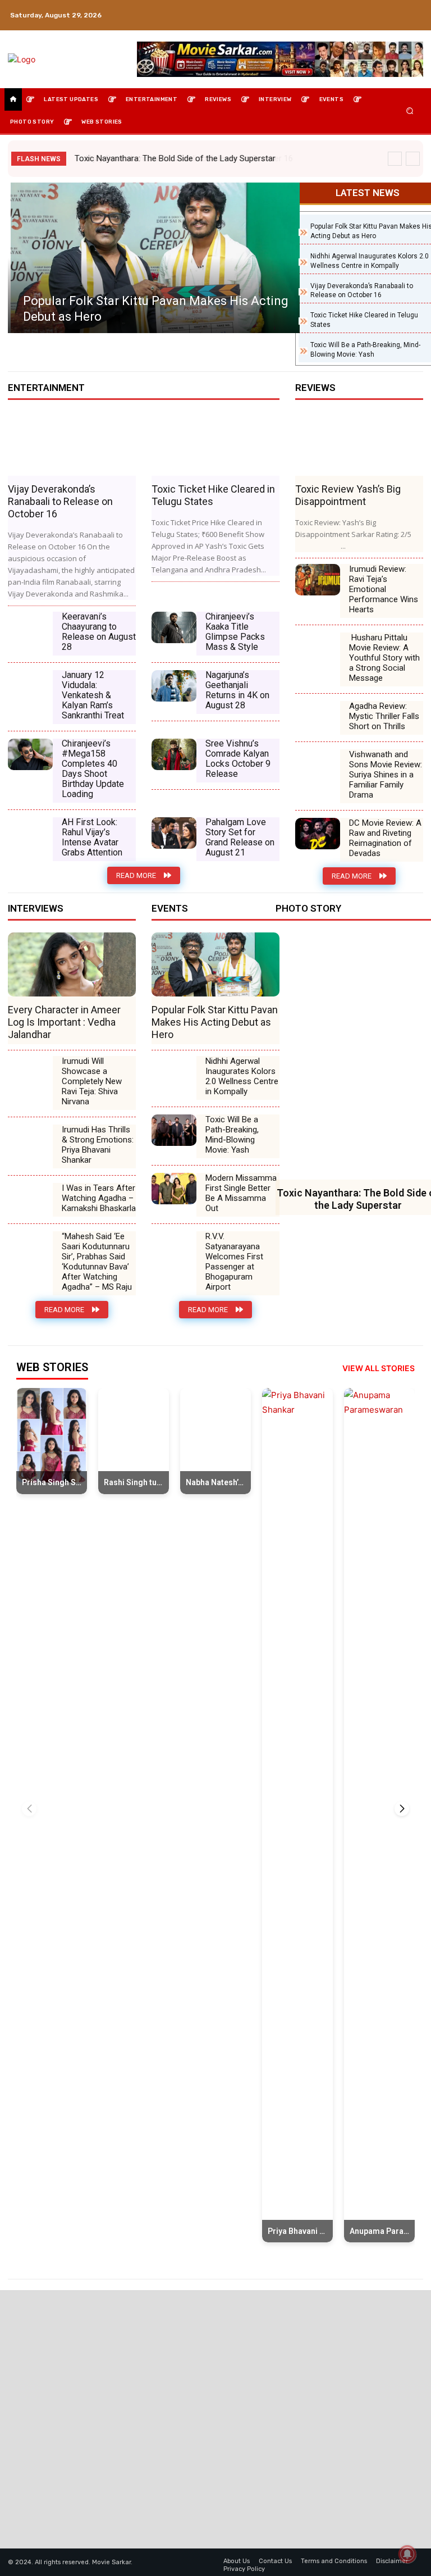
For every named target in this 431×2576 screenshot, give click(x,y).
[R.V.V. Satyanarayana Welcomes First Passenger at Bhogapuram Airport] (174, 1247)
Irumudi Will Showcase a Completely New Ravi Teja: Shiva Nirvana (92, 1081)
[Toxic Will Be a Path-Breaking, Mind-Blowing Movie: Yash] (174, 1130)
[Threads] (414, 22)
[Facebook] (360, 8)
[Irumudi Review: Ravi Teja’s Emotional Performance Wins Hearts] (318, 580)
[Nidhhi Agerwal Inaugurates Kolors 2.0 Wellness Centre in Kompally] (174, 1072)
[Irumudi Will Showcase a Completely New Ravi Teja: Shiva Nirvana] (30, 1072)
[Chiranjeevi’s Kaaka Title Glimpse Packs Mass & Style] (174, 627)
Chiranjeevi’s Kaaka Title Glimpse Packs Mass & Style (235, 632)
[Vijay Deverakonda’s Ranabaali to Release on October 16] (72, 444)
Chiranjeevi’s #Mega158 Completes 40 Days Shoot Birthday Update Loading (93, 769)
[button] (410, 111)
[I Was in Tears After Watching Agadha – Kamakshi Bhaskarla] (30, 1199)
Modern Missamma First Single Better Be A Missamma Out (241, 1193)
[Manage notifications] (407, 2554)
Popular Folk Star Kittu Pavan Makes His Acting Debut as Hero (215, 1022)
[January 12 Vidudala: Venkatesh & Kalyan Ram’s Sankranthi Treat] (30, 686)
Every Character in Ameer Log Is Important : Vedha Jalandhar (64, 1022)
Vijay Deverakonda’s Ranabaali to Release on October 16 (178, 158)
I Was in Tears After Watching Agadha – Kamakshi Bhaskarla (99, 1198)
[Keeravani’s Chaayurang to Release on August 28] (30, 627)
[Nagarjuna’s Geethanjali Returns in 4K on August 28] (174, 686)
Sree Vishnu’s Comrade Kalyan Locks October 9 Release (238, 759)
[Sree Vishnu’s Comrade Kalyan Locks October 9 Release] (174, 754)
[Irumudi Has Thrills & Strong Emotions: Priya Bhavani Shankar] (30, 1140)
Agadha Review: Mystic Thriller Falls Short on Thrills (384, 716)
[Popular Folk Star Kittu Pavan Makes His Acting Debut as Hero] (154, 258)
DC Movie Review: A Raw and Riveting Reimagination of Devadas (385, 838)
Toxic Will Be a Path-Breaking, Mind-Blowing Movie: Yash (232, 1135)
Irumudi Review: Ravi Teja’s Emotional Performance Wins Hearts (384, 589)
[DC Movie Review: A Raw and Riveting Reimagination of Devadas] (318, 834)
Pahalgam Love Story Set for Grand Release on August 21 (240, 837)
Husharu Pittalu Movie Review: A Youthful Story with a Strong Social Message (384, 658)
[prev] (395, 159)
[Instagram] (374, 8)
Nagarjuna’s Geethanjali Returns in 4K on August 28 (237, 690)
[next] (413, 159)
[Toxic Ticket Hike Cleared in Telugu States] (215, 444)
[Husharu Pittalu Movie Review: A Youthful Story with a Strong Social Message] (318, 648)
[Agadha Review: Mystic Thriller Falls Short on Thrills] (318, 717)
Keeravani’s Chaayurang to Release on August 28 (99, 632)
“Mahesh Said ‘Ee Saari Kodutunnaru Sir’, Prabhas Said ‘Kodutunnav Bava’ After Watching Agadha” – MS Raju (97, 1262)
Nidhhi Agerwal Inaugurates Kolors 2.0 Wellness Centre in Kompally (242, 1076)
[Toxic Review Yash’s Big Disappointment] (359, 444)
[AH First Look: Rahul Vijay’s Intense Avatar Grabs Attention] (30, 833)
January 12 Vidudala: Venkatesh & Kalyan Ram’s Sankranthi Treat (93, 695)
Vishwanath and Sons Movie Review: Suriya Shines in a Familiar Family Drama (386, 775)
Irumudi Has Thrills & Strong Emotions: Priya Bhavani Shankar (98, 1145)
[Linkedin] (387, 8)
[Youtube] (414, 8)
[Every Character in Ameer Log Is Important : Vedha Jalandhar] (72, 964)
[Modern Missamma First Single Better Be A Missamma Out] (174, 1189)
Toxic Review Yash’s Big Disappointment (348, 495)
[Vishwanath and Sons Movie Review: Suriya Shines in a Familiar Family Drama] (318, 765)
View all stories (379, 1368)
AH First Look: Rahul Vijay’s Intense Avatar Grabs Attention (92, 837)
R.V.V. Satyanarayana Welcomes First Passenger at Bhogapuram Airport (234, 1262)
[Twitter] (401, 8)
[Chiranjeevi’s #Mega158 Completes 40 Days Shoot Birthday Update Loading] (30, 754)
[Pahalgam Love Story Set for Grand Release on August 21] (174, 833)
